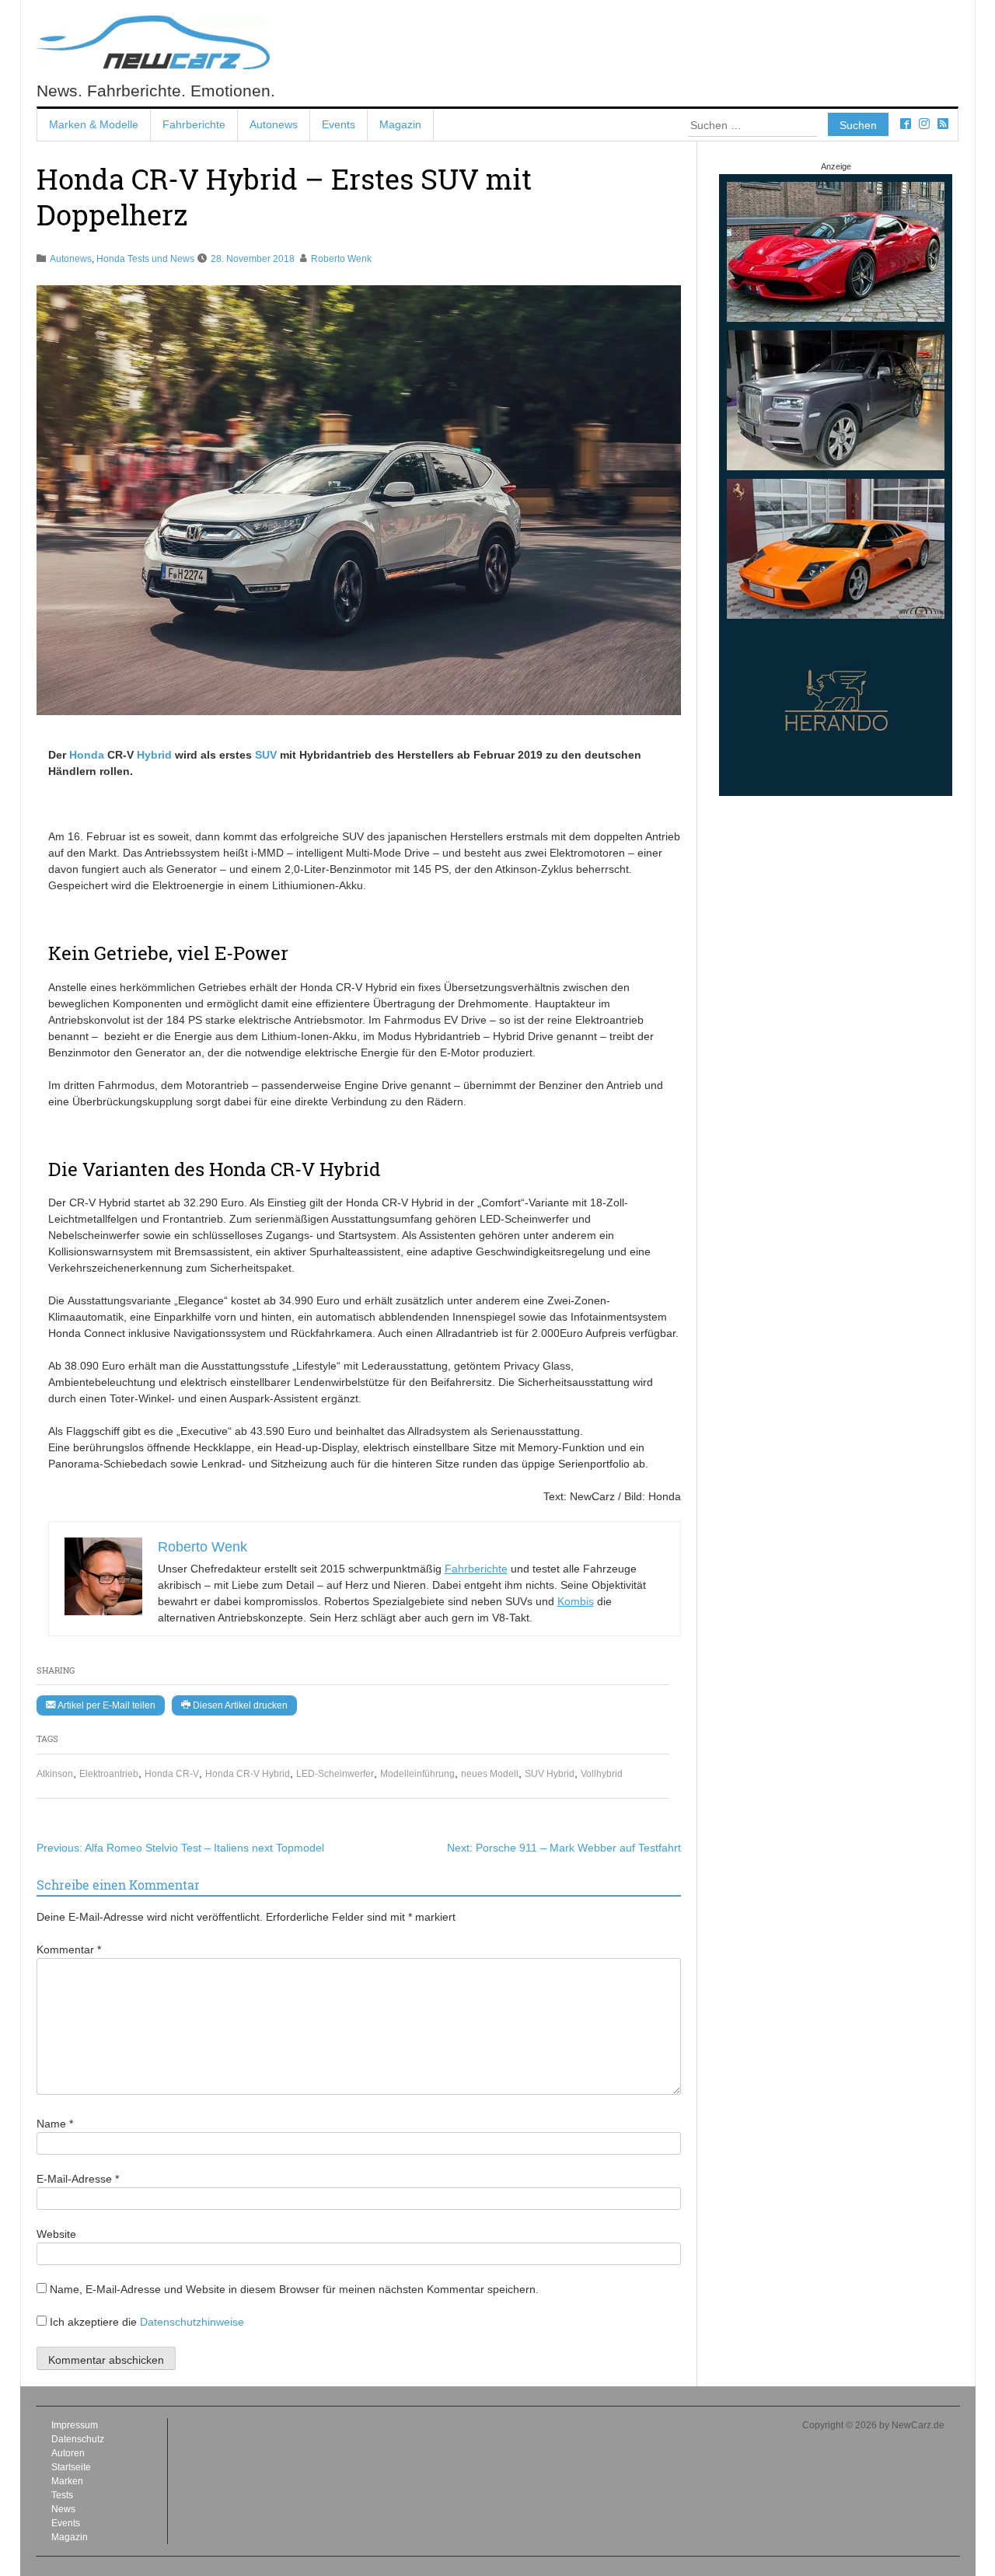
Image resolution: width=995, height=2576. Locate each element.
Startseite (71, 2467)
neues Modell (490, 1774)
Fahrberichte (194, 124)
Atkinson (55, 1774)
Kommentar (69, 1949)
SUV (266, 755)
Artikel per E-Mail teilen (105, 1705)
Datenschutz (78, 2439)
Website (56, 2234)
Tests (62, 2495)
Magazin (400, 124)
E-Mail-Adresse (78, 2179)
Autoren (68, 2453)
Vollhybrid (602, 1774)
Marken (67, 2481)
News (63, 2509)
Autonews (274, 124)
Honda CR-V (172, 1774)
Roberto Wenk (341, 259)
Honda (87, 755)
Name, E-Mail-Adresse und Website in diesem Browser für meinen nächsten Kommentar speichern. (294, 2289)
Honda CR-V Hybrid (248, 1774)
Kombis (576, 1601)
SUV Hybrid (550, 1774)
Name (55, 2124)
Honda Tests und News (145, 259)
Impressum (75, 2425)
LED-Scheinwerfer (335, 1774)
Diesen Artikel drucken (239, 1705)
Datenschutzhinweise (192, 2322)
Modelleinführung (417, 1774)
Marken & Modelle (94, 124)
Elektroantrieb (109, 1774)
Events (339, 124)
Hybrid (154, 755)
